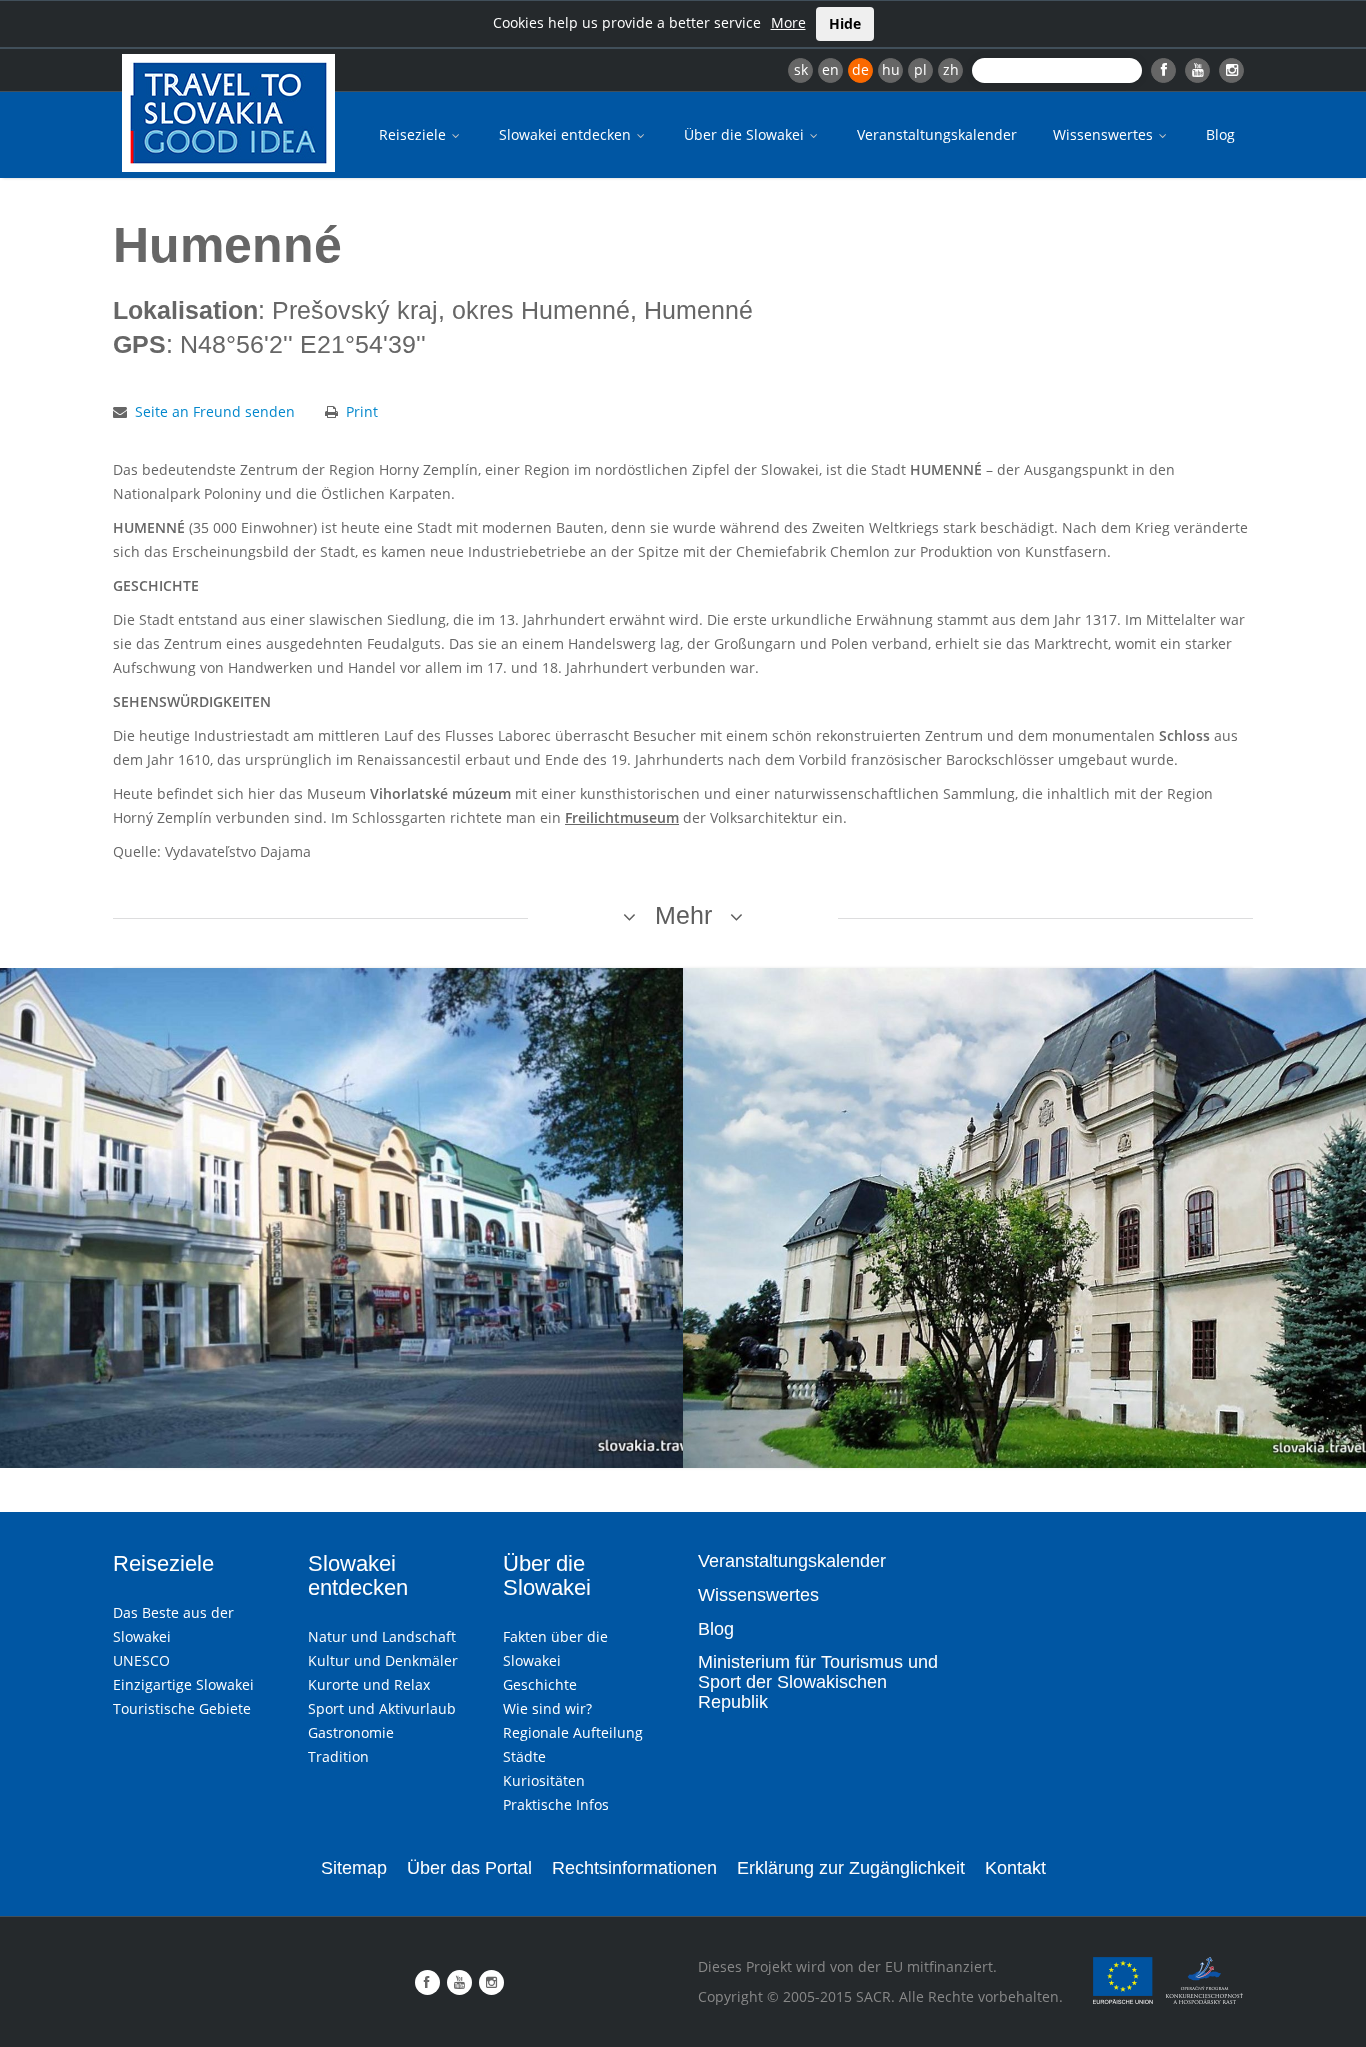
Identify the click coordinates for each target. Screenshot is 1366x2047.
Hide (845, 23)
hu (891, 69)
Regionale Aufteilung (573, 1732)
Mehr (683, 915)
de (860, 69)
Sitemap (354, 1868)
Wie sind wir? (547, 1708)
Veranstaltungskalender (937, 134)
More (788, 22)
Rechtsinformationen (634, 1868)
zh (951, 69)
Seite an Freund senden (215, 411)
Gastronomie (351, 1732)
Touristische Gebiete (182, 1708)
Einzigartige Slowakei (183, 1684)
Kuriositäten (544, 1780)
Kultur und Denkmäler (383, 1660)
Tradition (338, 1756)
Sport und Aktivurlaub (382, 1708)
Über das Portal (469, 1868)
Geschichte (540, 1684)
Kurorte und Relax (369, 1684)
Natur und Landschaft (382, 1636)
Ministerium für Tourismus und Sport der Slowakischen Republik (818, 1682)
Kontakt (1015, 1868)
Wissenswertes (1105, 134)
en (830, 69)
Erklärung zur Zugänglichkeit (851, 1868)
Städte (524, 1756)
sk (801, 69)
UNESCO (141, 1660)
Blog (1220, 134)
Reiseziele (414, 134)
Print (362, 411)
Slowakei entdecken (567, 134)
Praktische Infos (556, 1804)
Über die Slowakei (746, 134)
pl (920, 69)
